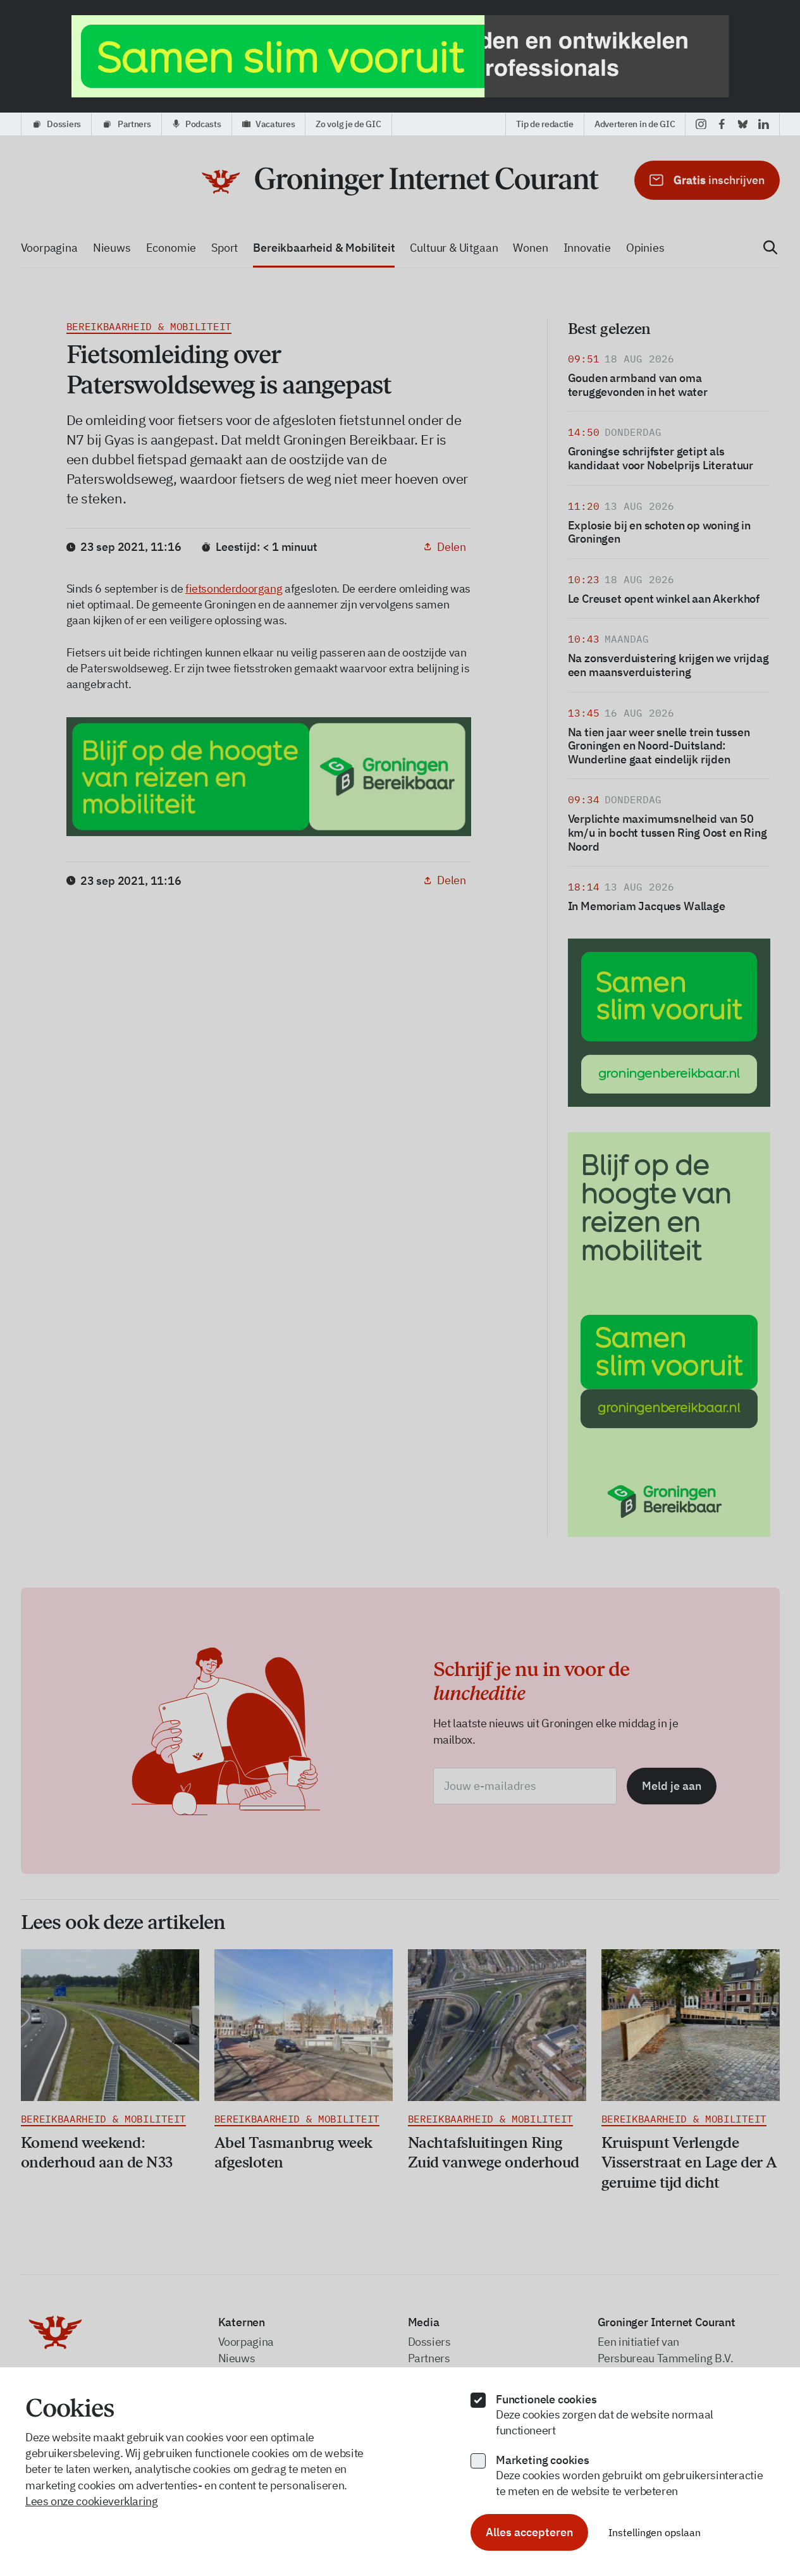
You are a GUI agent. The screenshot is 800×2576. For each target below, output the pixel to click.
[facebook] (722, 124)
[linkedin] (764, 124)
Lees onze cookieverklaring (92, 2501)
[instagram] (701, 124)
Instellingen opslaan (655, 2532)
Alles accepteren (529, 2532)
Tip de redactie (545, 124)
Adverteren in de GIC (635, 124)
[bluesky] (743, 124)
